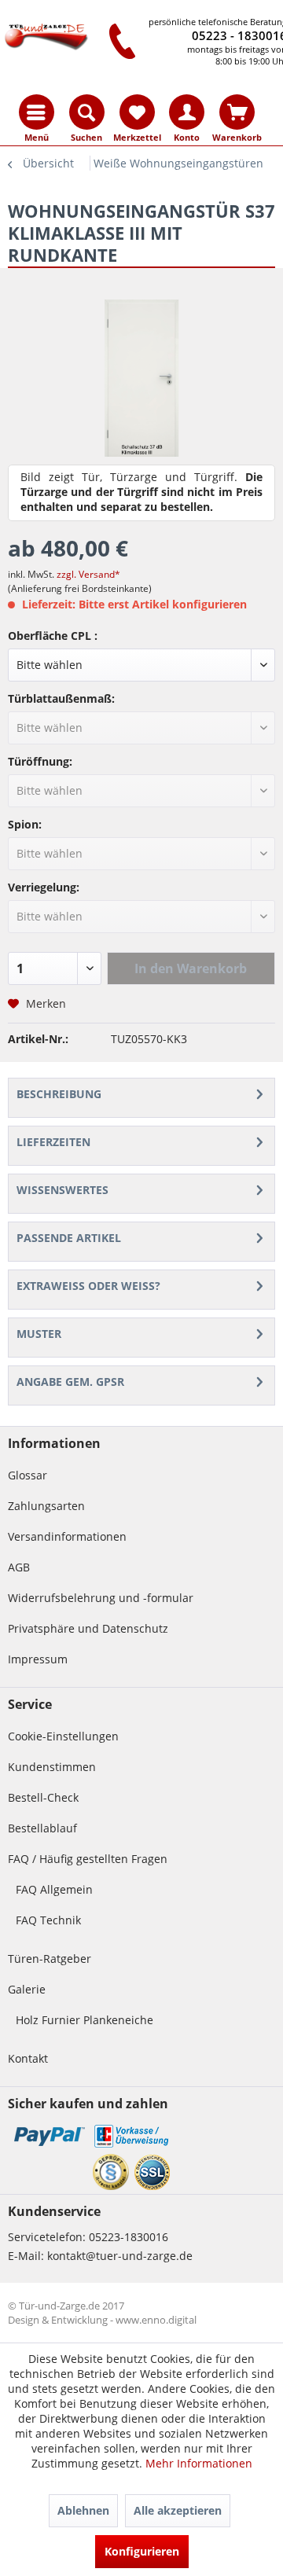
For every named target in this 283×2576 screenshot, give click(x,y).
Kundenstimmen (52, 1767)
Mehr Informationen (199, 2463)
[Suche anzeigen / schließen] (87, 112)
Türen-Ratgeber (50, 1959)
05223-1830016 (129, 2237)
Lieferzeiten (53, 1142)
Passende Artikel (69, 1238)
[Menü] (37, 112)
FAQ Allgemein (54, 1889)
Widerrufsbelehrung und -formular (101, 1598)
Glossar (28, 1475)
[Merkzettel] (137, 112)
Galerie (27, 1989)
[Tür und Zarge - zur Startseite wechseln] (46, 37)
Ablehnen (83, 2510)
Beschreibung (59, 1094)
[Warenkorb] (237, 112)
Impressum (38, 1659)
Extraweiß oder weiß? (88, 1286)
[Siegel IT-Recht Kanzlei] (111, 2172)
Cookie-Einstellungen (63, 1736)
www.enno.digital (156, 2320)
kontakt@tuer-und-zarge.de (120, 2256)
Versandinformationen (67, 1536)
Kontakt (28, 2058)
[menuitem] (37, 112)
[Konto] (187, 112)
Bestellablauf (42, 1828)
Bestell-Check (43, 1797)
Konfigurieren (142, 2551)
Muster (39, 1334)
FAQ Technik (48, 1920)
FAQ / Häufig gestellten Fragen (88, 1859)
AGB (19, 1567)
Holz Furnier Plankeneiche (85, 2020)
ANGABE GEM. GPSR (70, 1382)
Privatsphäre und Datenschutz (88, 1628)
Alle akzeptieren (178, 2510)
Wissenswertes (62, 1190)
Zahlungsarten (46, 1506)
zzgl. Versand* (88, 574)
